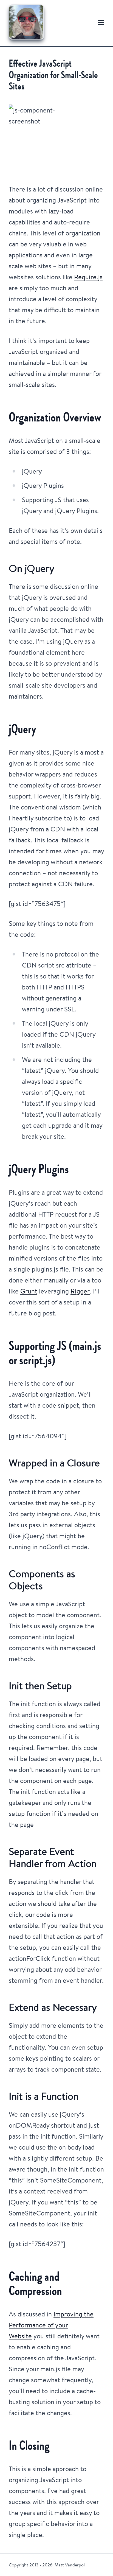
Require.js (88, 277)
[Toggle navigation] (101, 22)
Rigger (80, 1291)
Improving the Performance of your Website (51, 2325)
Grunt (29, 1291)
